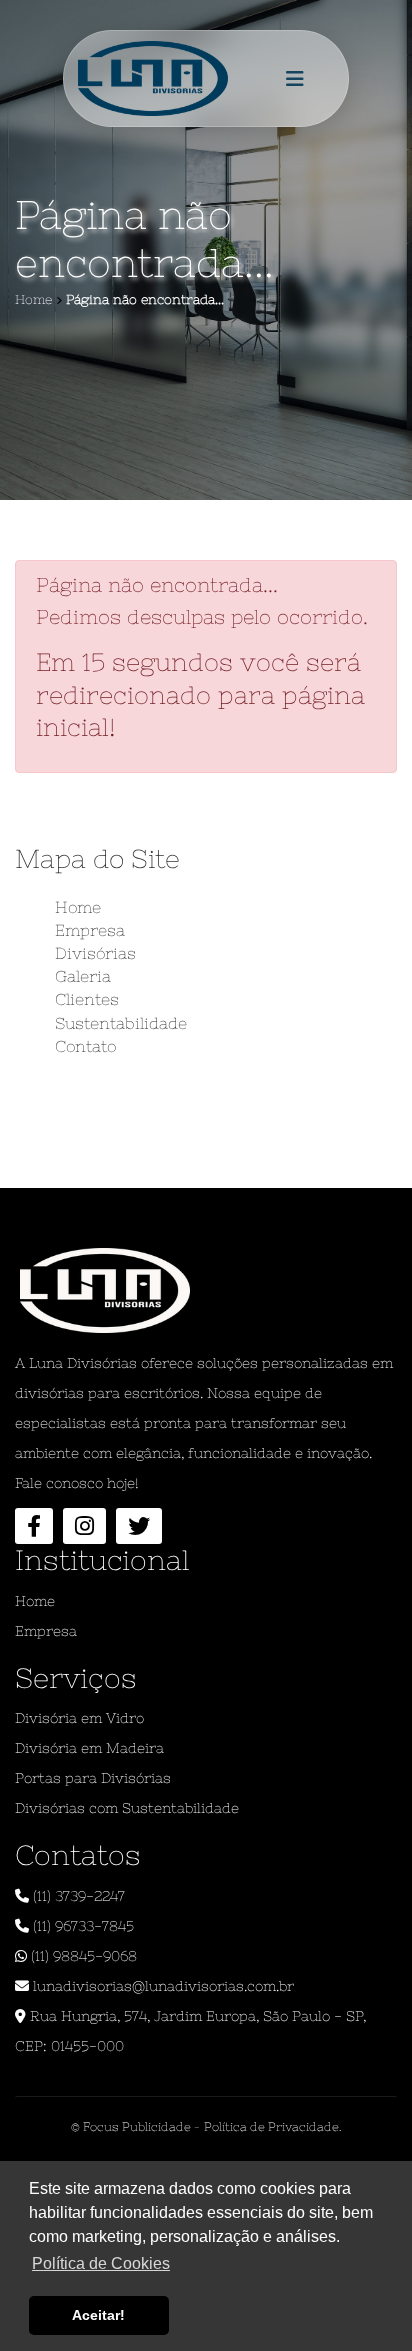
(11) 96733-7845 (81, 1926)
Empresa (90, 930)
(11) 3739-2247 (77, 1896)
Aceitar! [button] (98, 2315)
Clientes (87, 999)
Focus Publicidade (135, 2127)
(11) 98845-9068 (82, 1956)
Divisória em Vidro (79, 1718)
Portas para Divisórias (93, 1778)
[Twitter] (139, 1526)
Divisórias (95, 953)
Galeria (83, 976)
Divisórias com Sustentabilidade (127, 1808)
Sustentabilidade (121, 1023)
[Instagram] (84, 1526)
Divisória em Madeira (89, 1748)
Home (78, 907)
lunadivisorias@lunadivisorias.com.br (161, 1986)
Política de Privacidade (271, 2127)
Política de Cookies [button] (101, 2263)
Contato (85, 1046)
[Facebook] (34, 1526)
